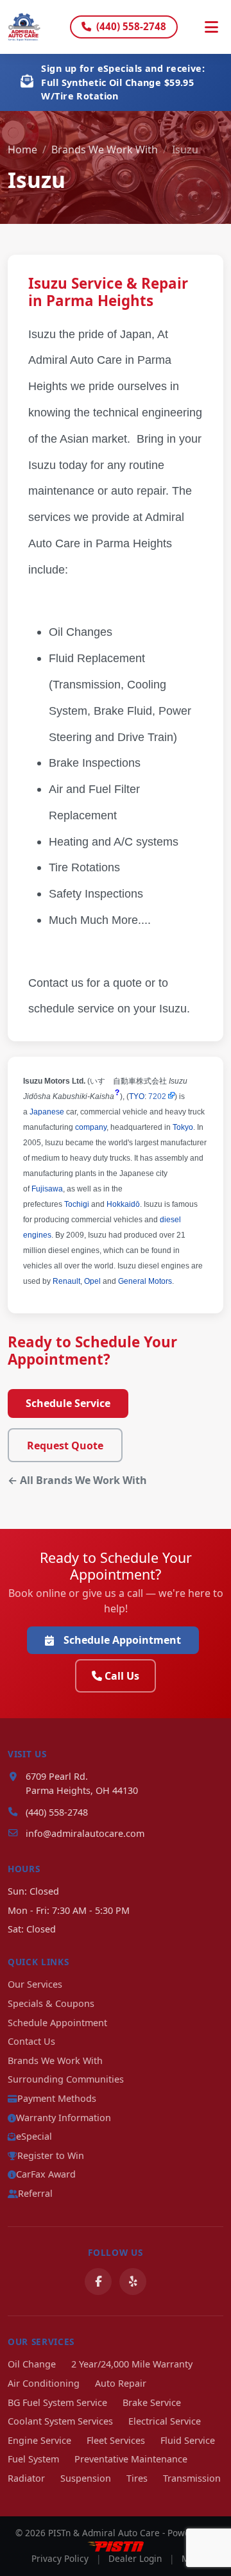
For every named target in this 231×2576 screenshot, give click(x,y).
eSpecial (34, 2136)
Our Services (35, 1984)
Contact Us (31, 2041)
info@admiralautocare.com (85, 1833)
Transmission (192, 2478)
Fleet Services (116, 2440)
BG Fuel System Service (57, 2402)
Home (22, 149)
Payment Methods (57, 2098)
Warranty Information (64, 2118)
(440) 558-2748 (131, 26)
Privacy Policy (60, 2558)
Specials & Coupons (51, 2003)
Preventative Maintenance (131, 2459)
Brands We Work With (105, 149)
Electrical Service (165, 2421)
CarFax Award (46, 2174)
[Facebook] (98, 2282)
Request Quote (65, 1446)
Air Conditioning (44, 2383)
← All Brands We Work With (77, 1480)
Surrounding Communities (66, 2079)
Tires (137, 2478)
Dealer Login (135, 2558)
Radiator (26, 2478)
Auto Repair (121, 2383)
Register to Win (51, 2155)
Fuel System (33, 2459)
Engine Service (39, 2440)
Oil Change (32, 2364)
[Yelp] (133, 2282)
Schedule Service (68, 1403)
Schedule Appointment (122, 1640)
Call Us (122, 1676)
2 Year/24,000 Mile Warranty (132, 2364)
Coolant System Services (60, 2421)
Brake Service (152, 2402)
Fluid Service (188, 2440)
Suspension (86, 2478)
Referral (35, 2193)
